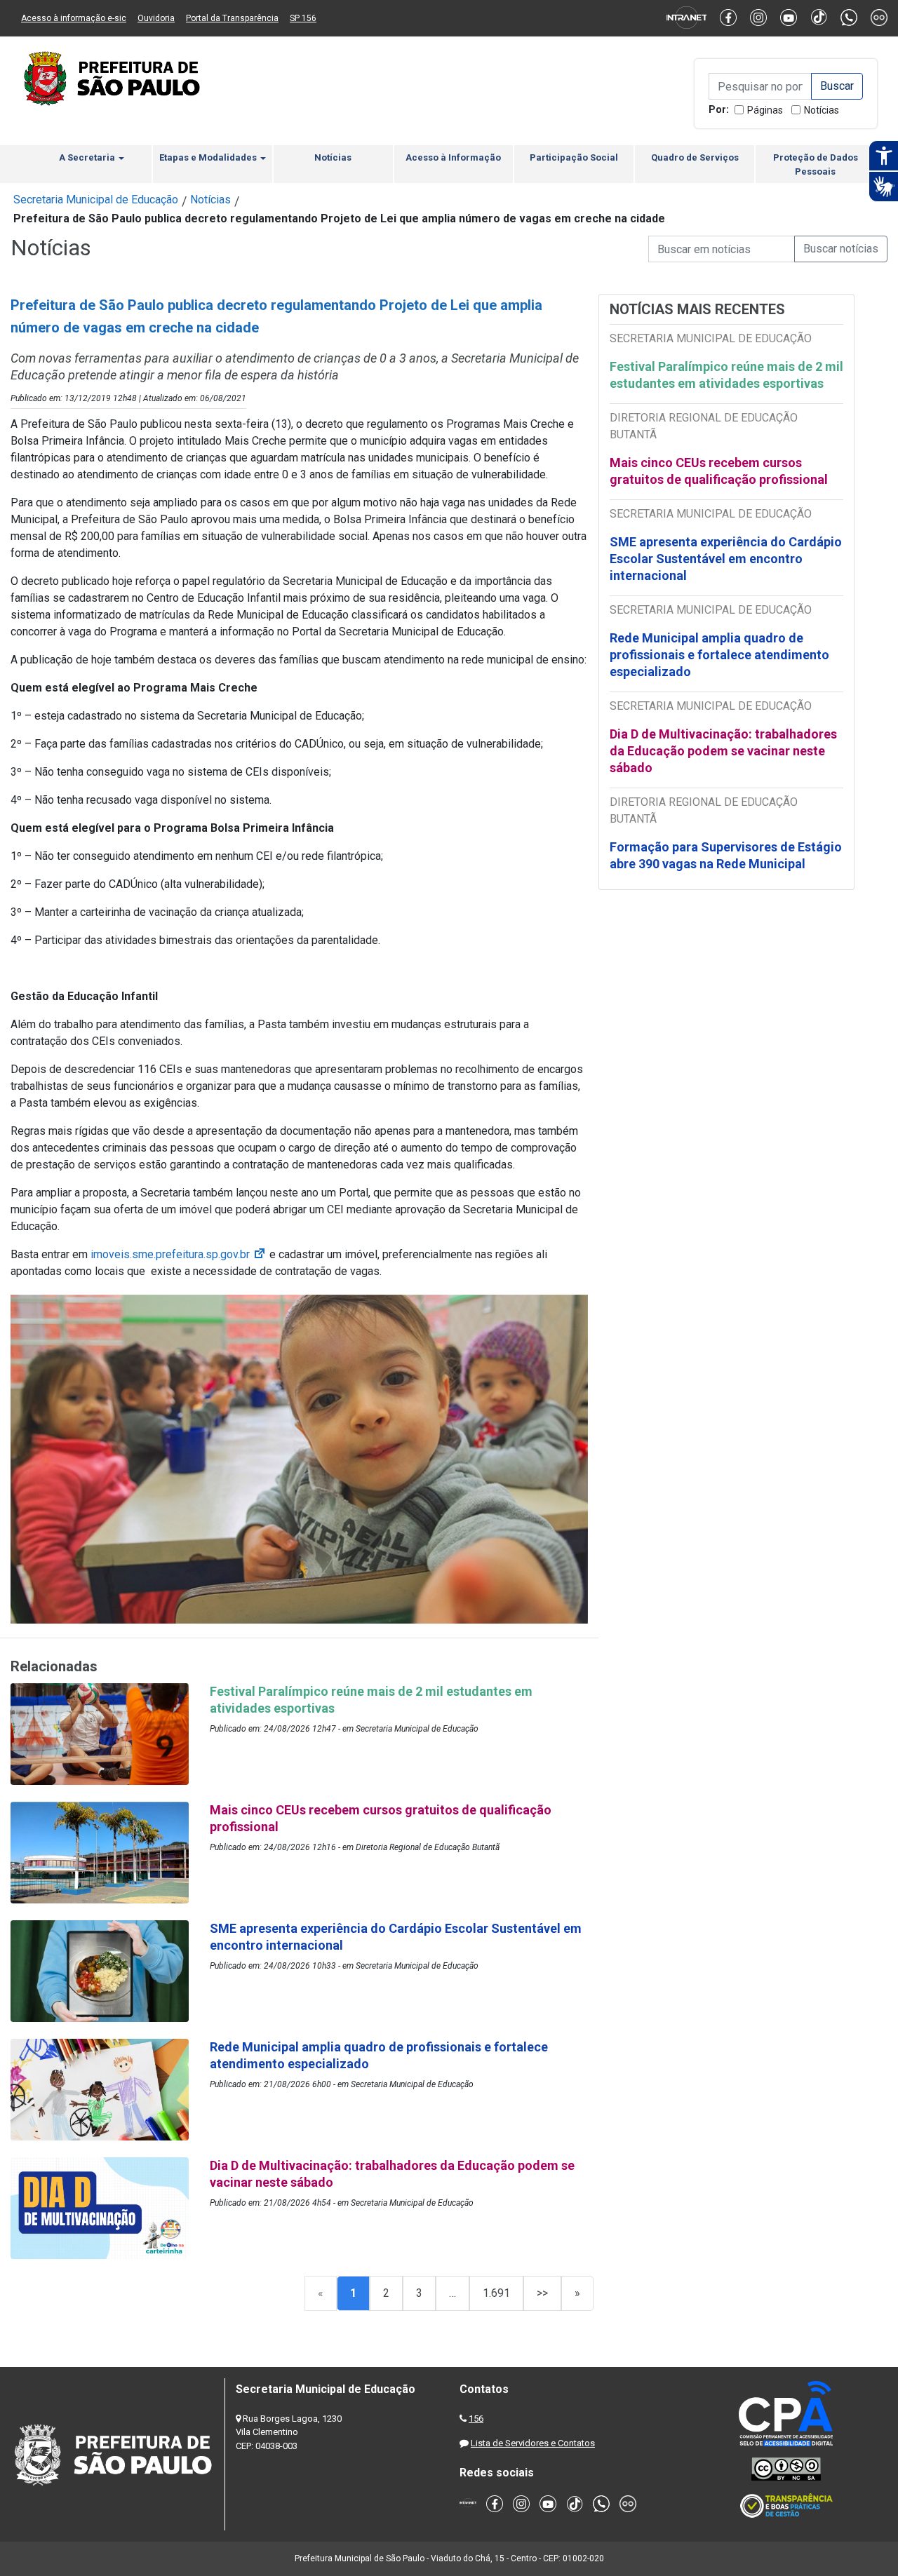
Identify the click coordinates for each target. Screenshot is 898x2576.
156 (476, 2419)
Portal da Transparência (232, 18)
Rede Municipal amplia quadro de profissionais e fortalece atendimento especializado (719, 655)
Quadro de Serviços (695, 157)
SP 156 (303, 18)
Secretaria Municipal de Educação (96, 200)
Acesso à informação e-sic (74, 18)
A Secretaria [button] (88, 157)
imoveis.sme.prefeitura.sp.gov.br (179, 1254)
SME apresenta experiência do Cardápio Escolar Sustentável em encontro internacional (726, 559)
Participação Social (574, 157)
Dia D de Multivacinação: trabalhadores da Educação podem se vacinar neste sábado (723, 751)
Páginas (765, 110)
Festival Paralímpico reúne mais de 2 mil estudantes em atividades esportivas (726, 375)
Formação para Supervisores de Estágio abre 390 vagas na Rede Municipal (726, 855)
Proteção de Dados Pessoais (816, 164)
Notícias (822, 110)
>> (542, 2293)
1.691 (496, 2293)
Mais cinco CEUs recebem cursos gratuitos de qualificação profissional (719, 471)
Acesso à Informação (453, 157)
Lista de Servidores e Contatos (533, 2443)
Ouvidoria (156, 18)
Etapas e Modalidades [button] (209, 157)
